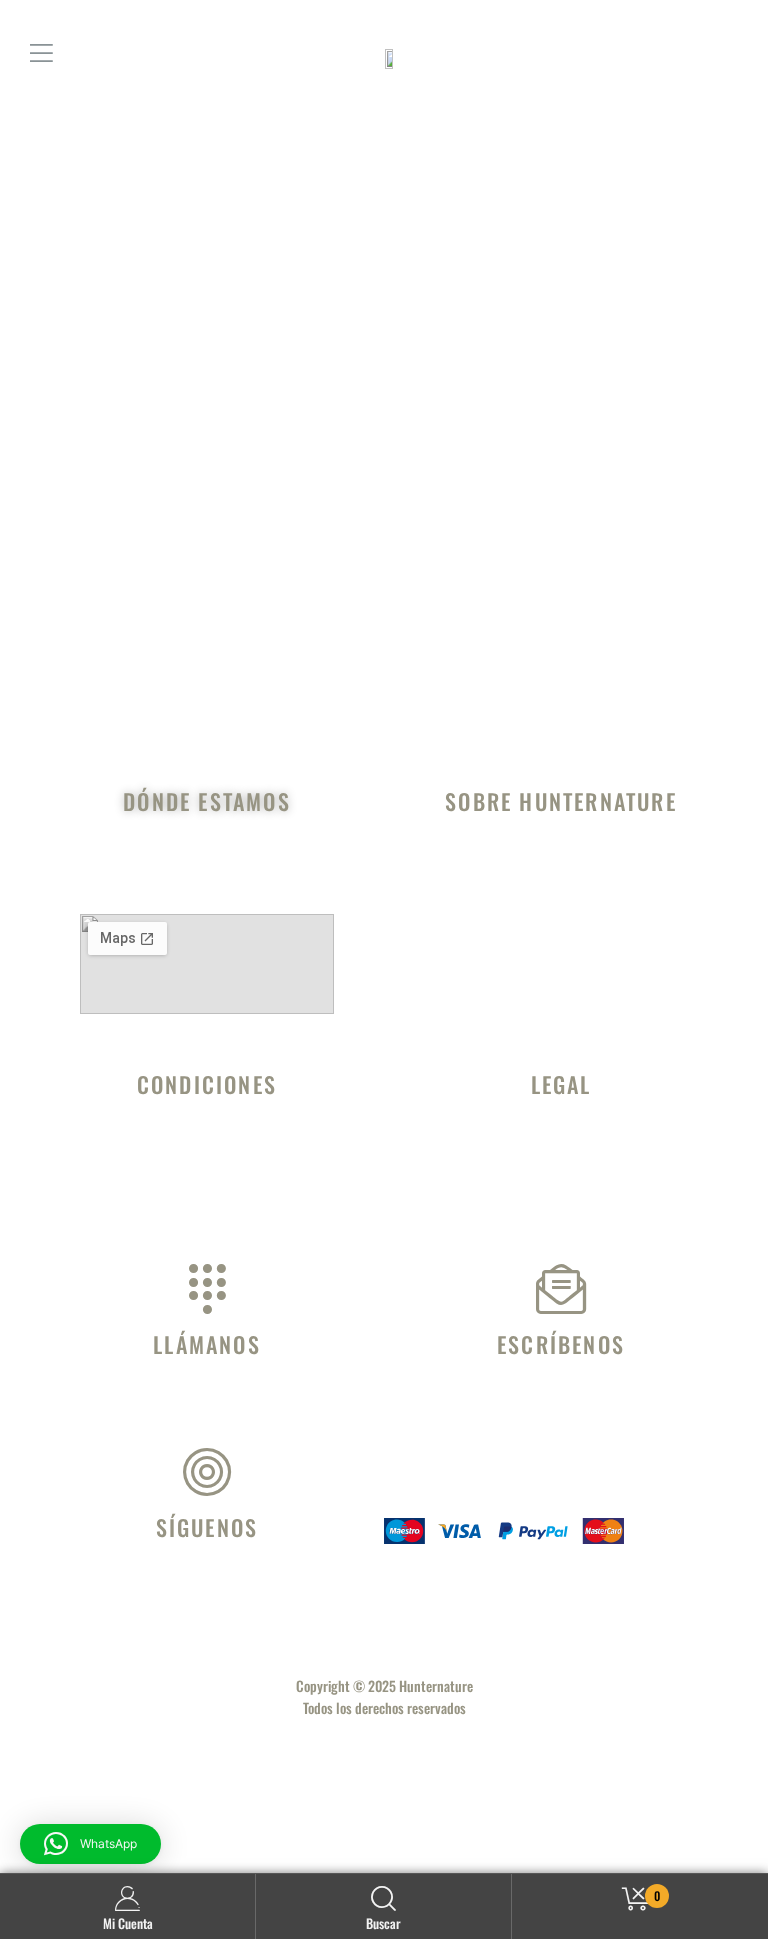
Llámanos (207, 1344)
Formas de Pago (207, 1139)
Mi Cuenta (128, 1923)
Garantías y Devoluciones (207, 1179)
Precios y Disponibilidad (207, 1219)
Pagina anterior (293, 581)
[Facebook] (142, 1587)
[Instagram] (200, 1587)
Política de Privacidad (561, 1159)
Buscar (383, 1923)
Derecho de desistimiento (561, 1179)
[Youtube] (258, 1587)
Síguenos (207, 1527)
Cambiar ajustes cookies (561, 1219)
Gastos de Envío (207, 1159)
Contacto (561, 896)
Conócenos (561, 856)
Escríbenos (561, 1344)
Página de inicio (473, 581)
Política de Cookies (561, 1199)
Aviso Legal (561, 1139)
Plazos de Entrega (207, 1199)
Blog (561, 876)
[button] (90, 1844)
